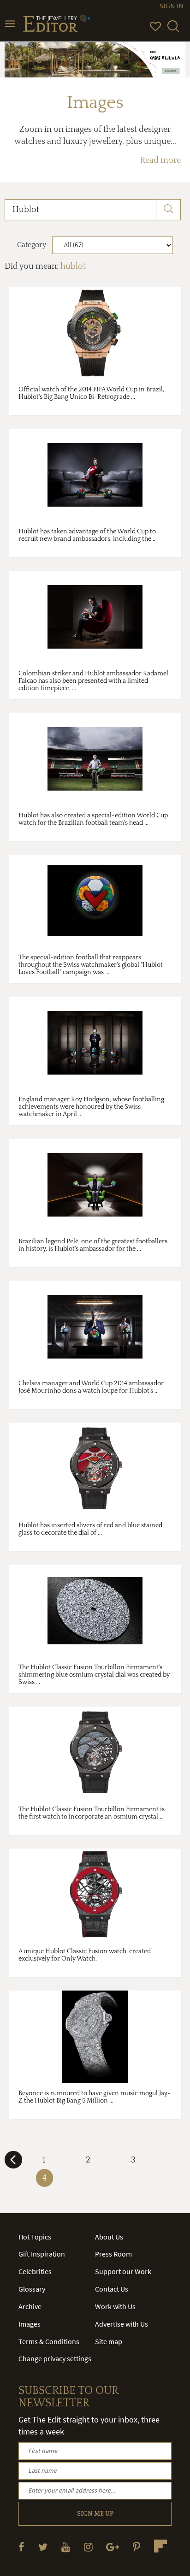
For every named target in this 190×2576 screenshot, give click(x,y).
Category (32, 245)
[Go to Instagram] (88, 2547)
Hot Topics (35, 2237)
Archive (30, 2306)
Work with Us (115, 2306)
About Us (109, 2237)
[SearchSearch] (173, 30)
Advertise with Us (122, 2324)
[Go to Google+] (113, 2547)
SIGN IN (171, 6)
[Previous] (13, 2163)
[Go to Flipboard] (160, 2546)
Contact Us (112, 2289)
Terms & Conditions (49, 2341)
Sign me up (95, 2514)
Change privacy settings (55, 2358)
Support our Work (123, 2271)
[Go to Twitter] (43, 2547)
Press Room (113, 2254)
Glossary (32, 2289)
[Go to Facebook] (21, 2547)
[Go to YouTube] (66, 2547)
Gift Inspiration (42, 2254)
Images (30, 2324)
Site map (109, 2341)
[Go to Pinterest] (137, 2547)
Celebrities (35, 2271)
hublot (73, 266)
